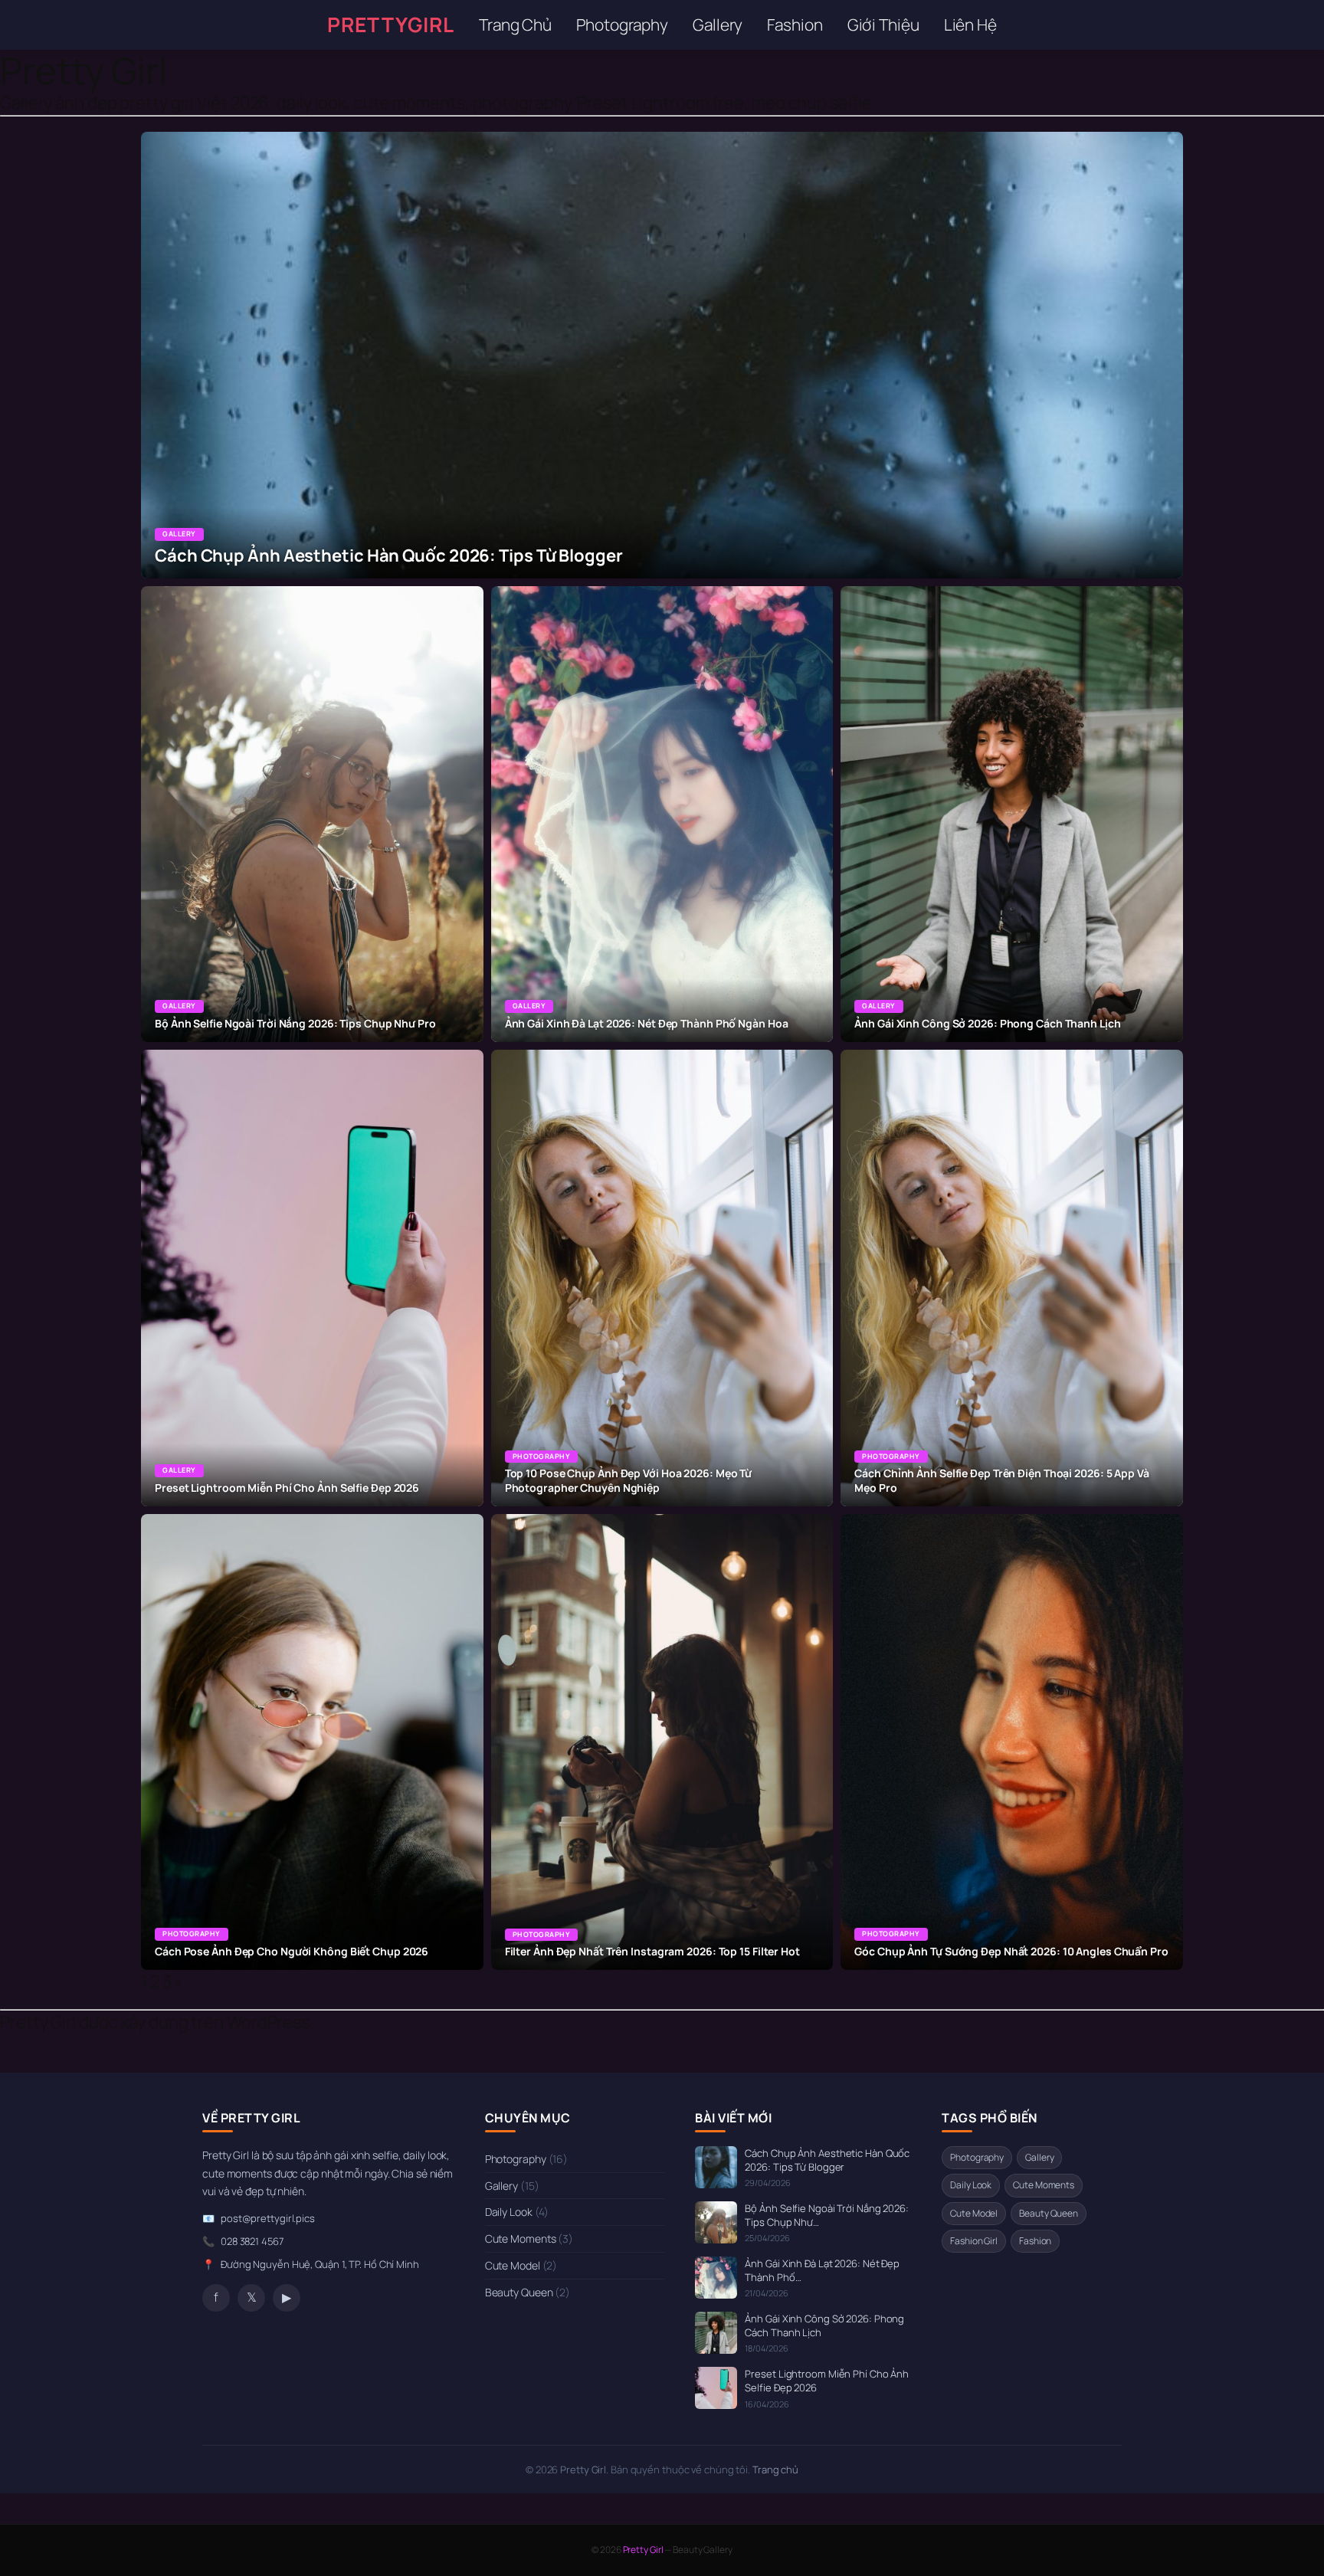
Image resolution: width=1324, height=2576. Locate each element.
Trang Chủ (515, 25)
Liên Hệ (970, 25)
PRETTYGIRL (391, 25)
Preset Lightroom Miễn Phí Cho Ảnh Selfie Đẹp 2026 (827, 2381)
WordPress (268, 2022)
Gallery (718, 25)
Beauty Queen (528, 2292)
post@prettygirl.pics (268, 2218)
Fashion (795, 25)
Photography (622, 25)
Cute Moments (529, 2238)
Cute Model (521, 2265)
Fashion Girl (974, 2241)
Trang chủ (775, 2469)
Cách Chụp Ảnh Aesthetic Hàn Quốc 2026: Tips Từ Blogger (827, 2160)
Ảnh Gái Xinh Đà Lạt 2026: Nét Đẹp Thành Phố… (822, 2270)
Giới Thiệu (883, 25)
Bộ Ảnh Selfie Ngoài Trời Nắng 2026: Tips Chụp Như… (827, 2215)
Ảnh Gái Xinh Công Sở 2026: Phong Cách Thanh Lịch (824, 2325)
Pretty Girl (84, 70)
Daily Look (517, 2212)
